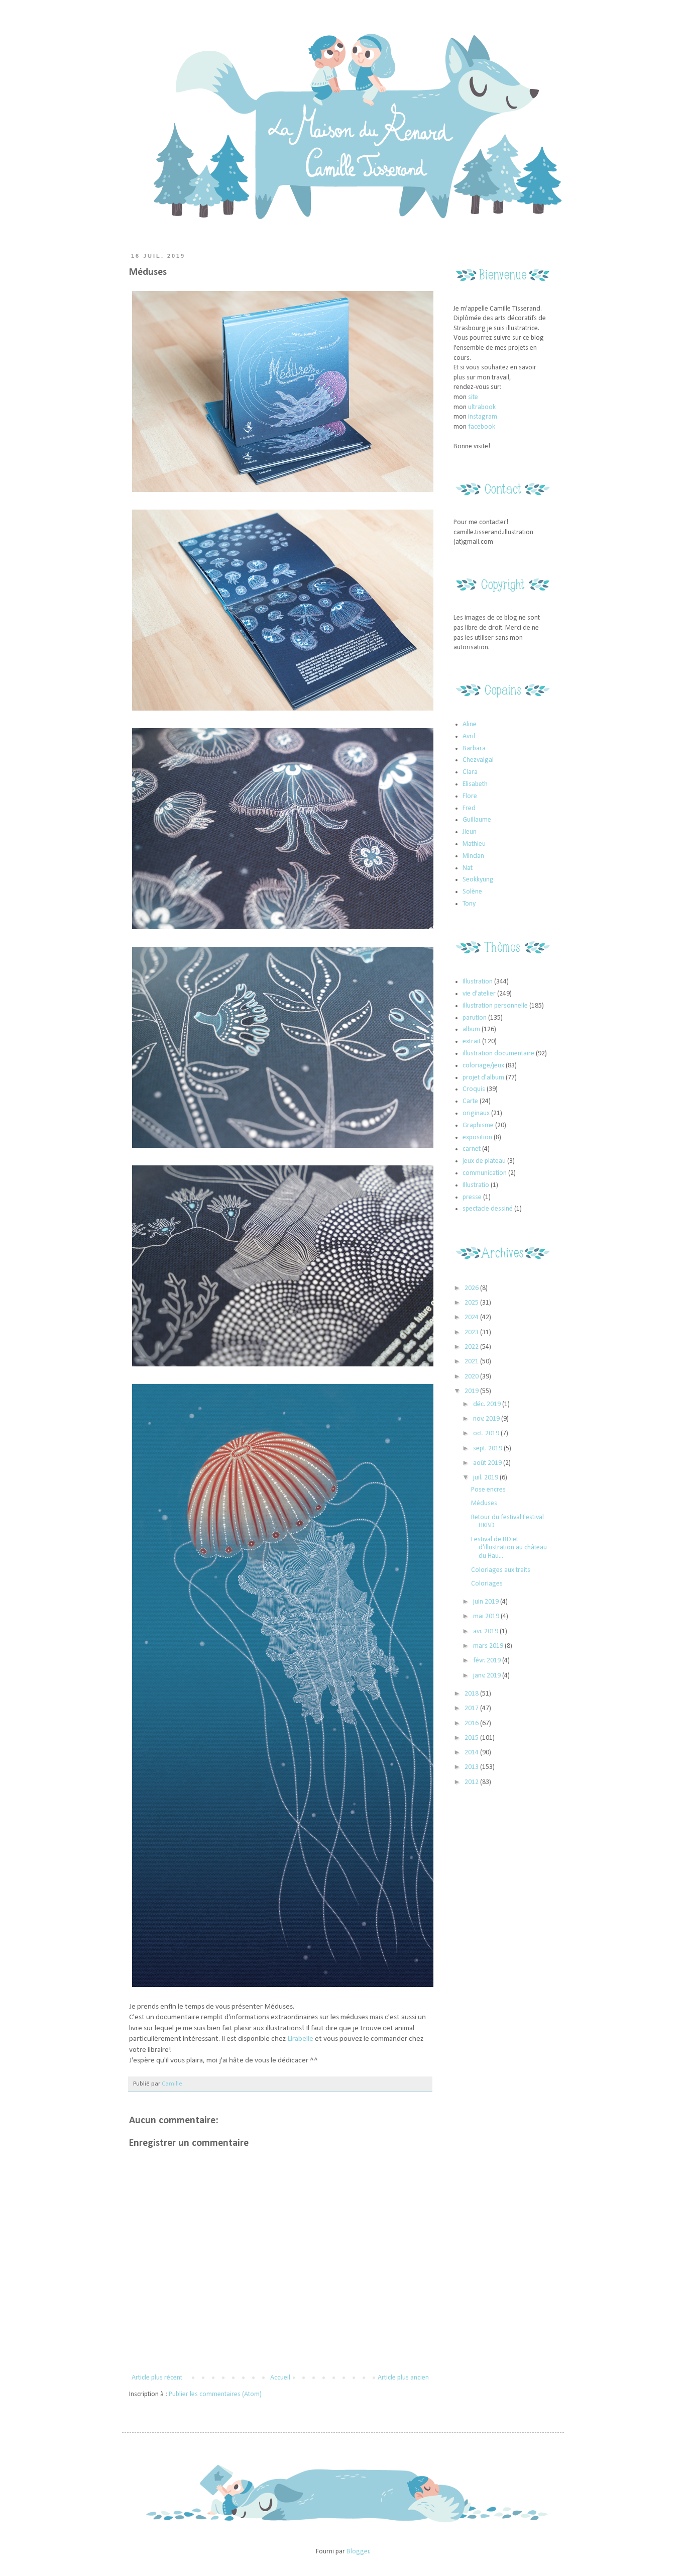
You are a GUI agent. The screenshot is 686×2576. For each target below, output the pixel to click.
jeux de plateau (484, 1161)
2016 (472, 1723)
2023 (472, 1332)
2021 (472, 1362)
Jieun (470, 832)
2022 (472, 1347)
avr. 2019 (486, 1631)
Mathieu (474, 844)
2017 (472, 1708)
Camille (172, 2084)
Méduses (484, 1503)
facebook (482, 427)
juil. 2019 (486, 1478)
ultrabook (482, 407)
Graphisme (478, 1125)
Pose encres (488, 1490)
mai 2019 (487, 1616)
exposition (477, 1137)
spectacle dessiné (488, 1209)
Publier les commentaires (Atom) (215, 2394)
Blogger (358, 2552)
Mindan (473, 856)
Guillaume (477, 820)
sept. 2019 (488, 1449)
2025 (472, 1303)
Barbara (474, 749)
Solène (472, 892)
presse (472, 1197)
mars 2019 (489, 1646)
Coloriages (487, 1584)
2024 (472, 1317)
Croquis (474, 1089)
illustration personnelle (495, 1006)
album (471, 1029)
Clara (470, 772)
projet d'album (483, 1078)
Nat (468, 868)
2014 (472, 1753)
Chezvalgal (478, 760)
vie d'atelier (479, 994)
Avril (469, 736)
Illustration (478, 982)
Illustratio (476, 1185)
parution (475, 1018)
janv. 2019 (488, 1676)
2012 (472, 1782)
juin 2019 (487, 1602)
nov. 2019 (487, 1419)
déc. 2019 (488, 1404)
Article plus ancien (403, 2378)
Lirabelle (301, 2039)
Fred (469, 808)
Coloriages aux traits (501, 1570)
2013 (472, 1767)
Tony (469, 904)
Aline (470, 724)
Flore (470, 796)
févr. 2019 (488, 1661)
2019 (472, 1391)
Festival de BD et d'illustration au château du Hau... (509, 1548)
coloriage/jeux (483, 1066)
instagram (483, 417)
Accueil (280, 2378)
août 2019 (488, 1463)
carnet (472, 1149)
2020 (472, 1377)
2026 (472, 1288)
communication (485, 1173)
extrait (472, 1042)
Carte (470, 1101)
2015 (472, 1738)
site (473, 397)
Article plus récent (157, 2378)
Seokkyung (478, 880)
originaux (476, 1113)
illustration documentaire (498, 1054)
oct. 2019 (487, 1433)
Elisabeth (475, 784)
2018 (472, 1694)
